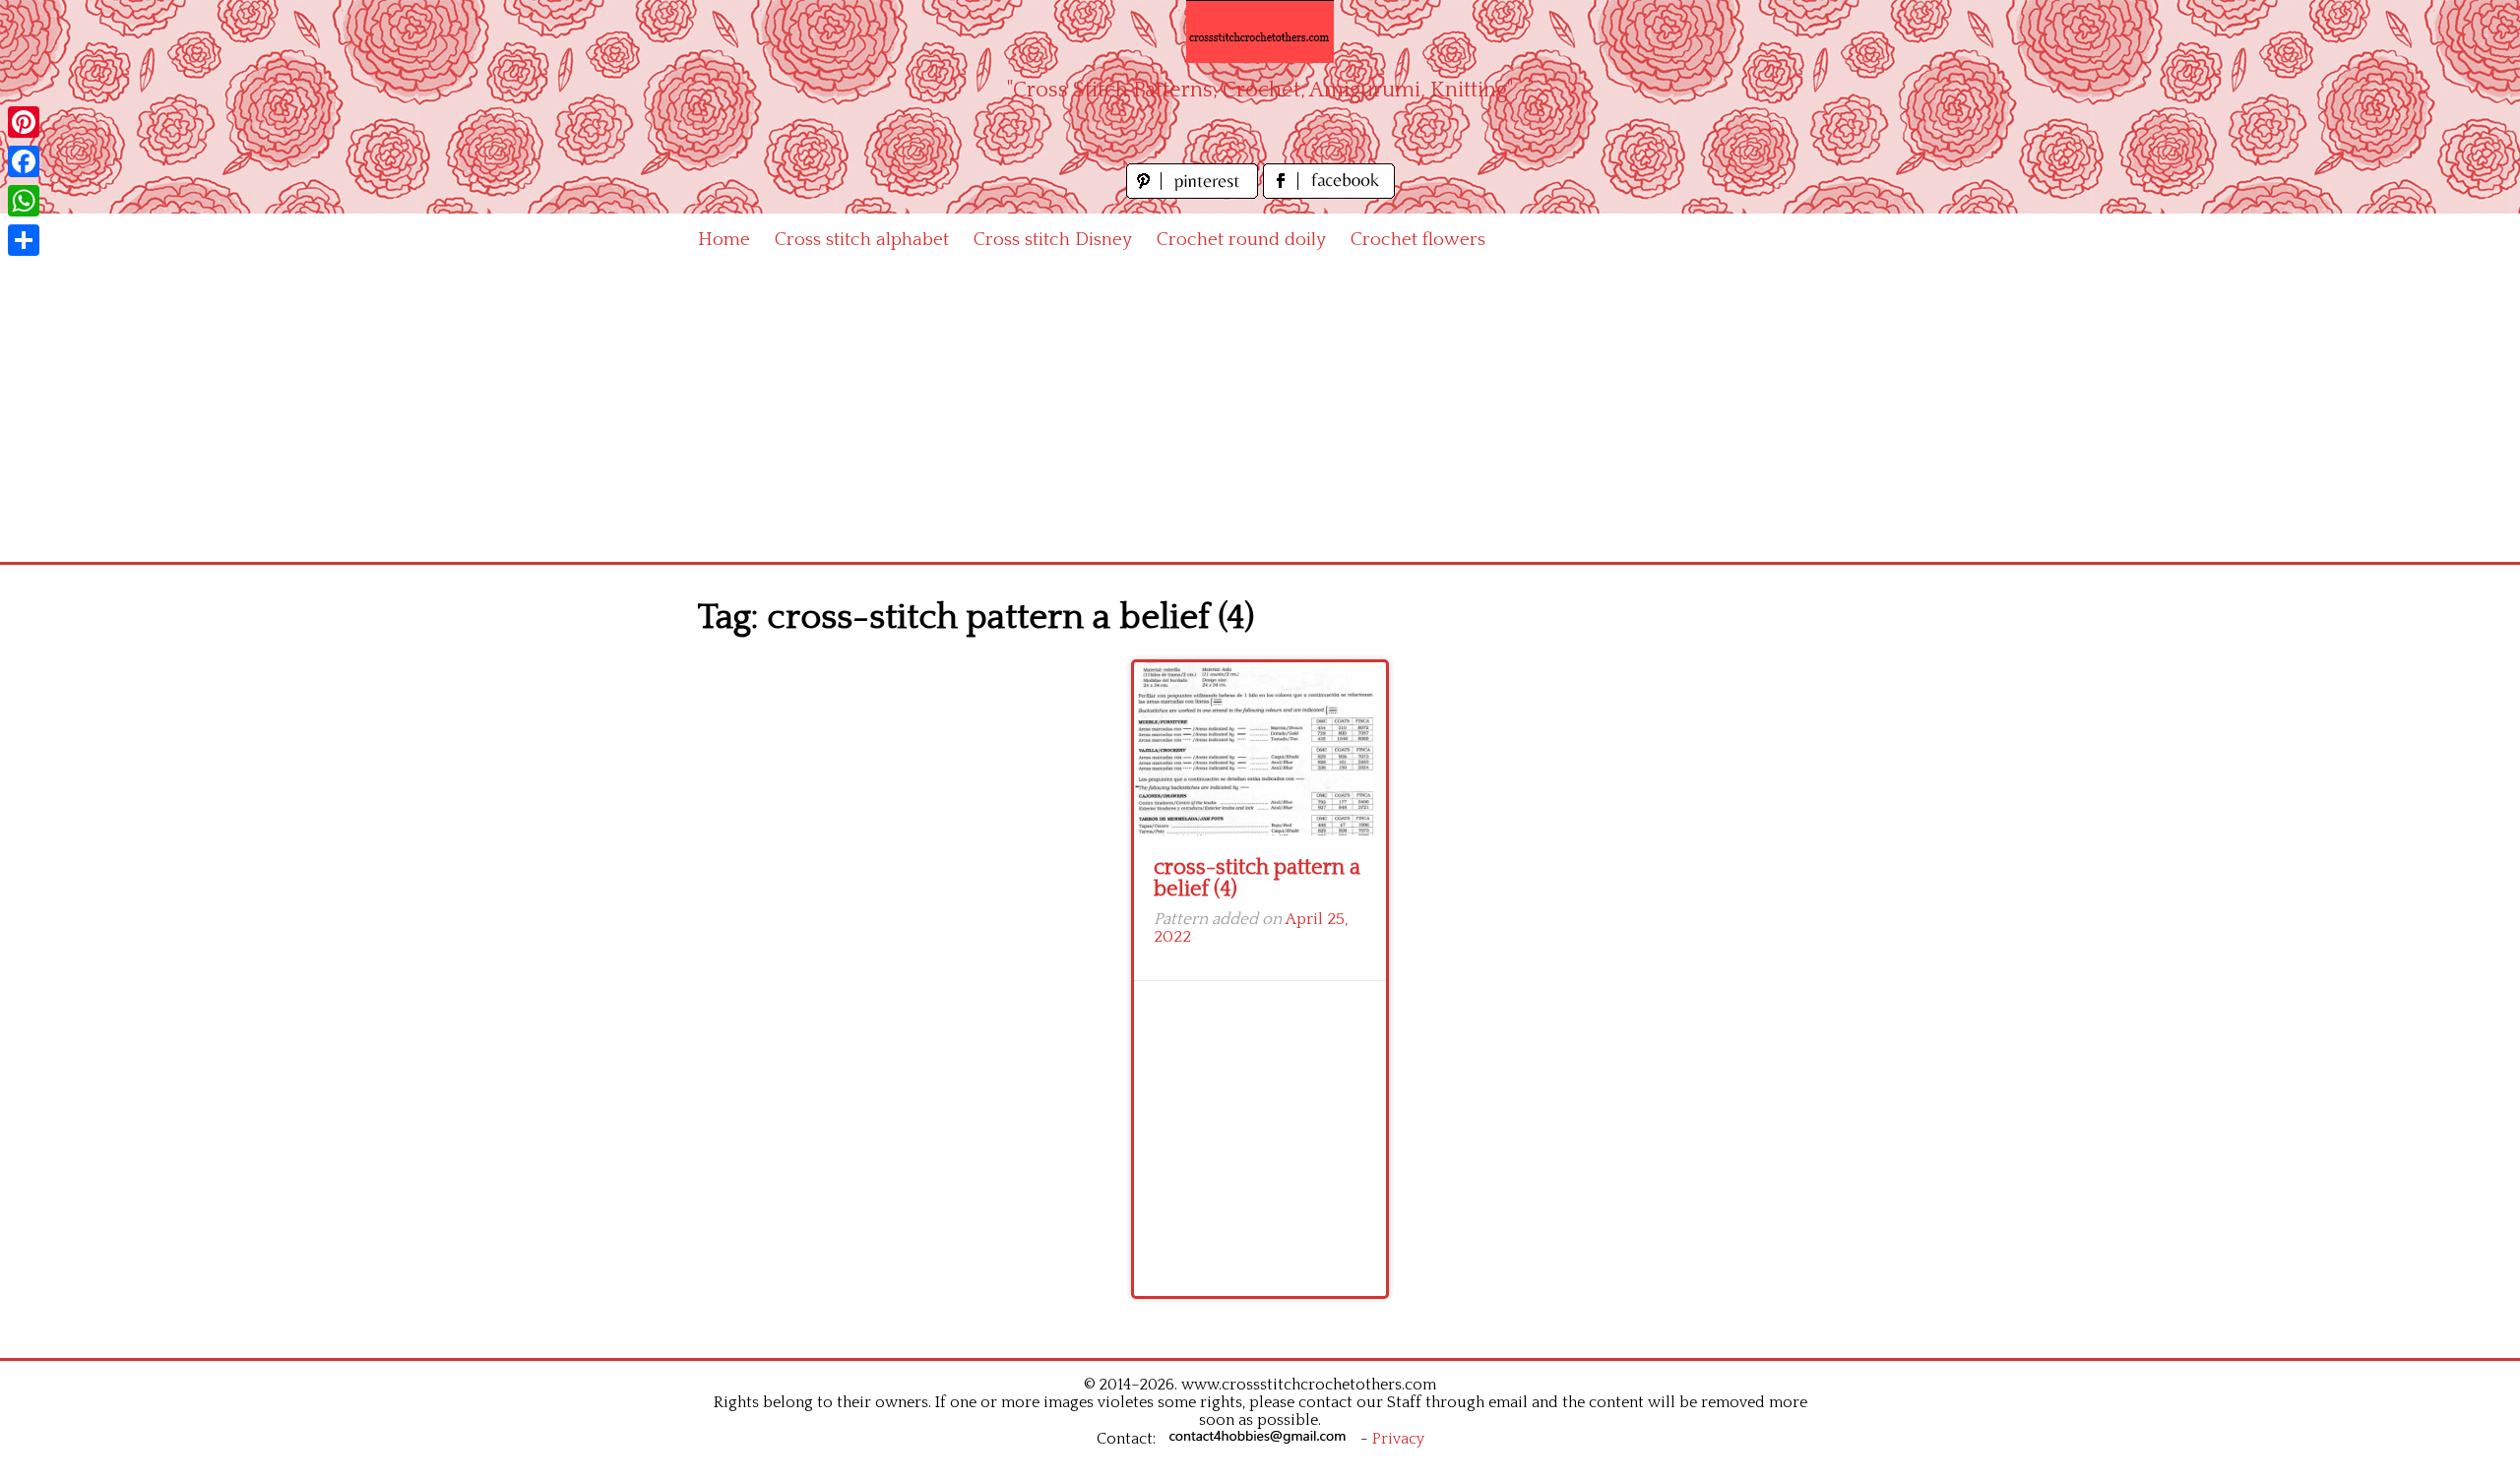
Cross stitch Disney (1053, 240)
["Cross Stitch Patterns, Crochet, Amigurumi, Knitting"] (1260, 31)
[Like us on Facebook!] (1329, 193)
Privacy (1398, 1439)
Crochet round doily (1241, 240)
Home (724, 240)
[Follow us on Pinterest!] (1195, 193)
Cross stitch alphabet (862, 240)
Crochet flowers (1418, 240)
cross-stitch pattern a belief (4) (1257, 878)
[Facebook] (24, 161)
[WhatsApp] (24, 201)
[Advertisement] (1260, 414)
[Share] (24, 240)
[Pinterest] (24, 122)
